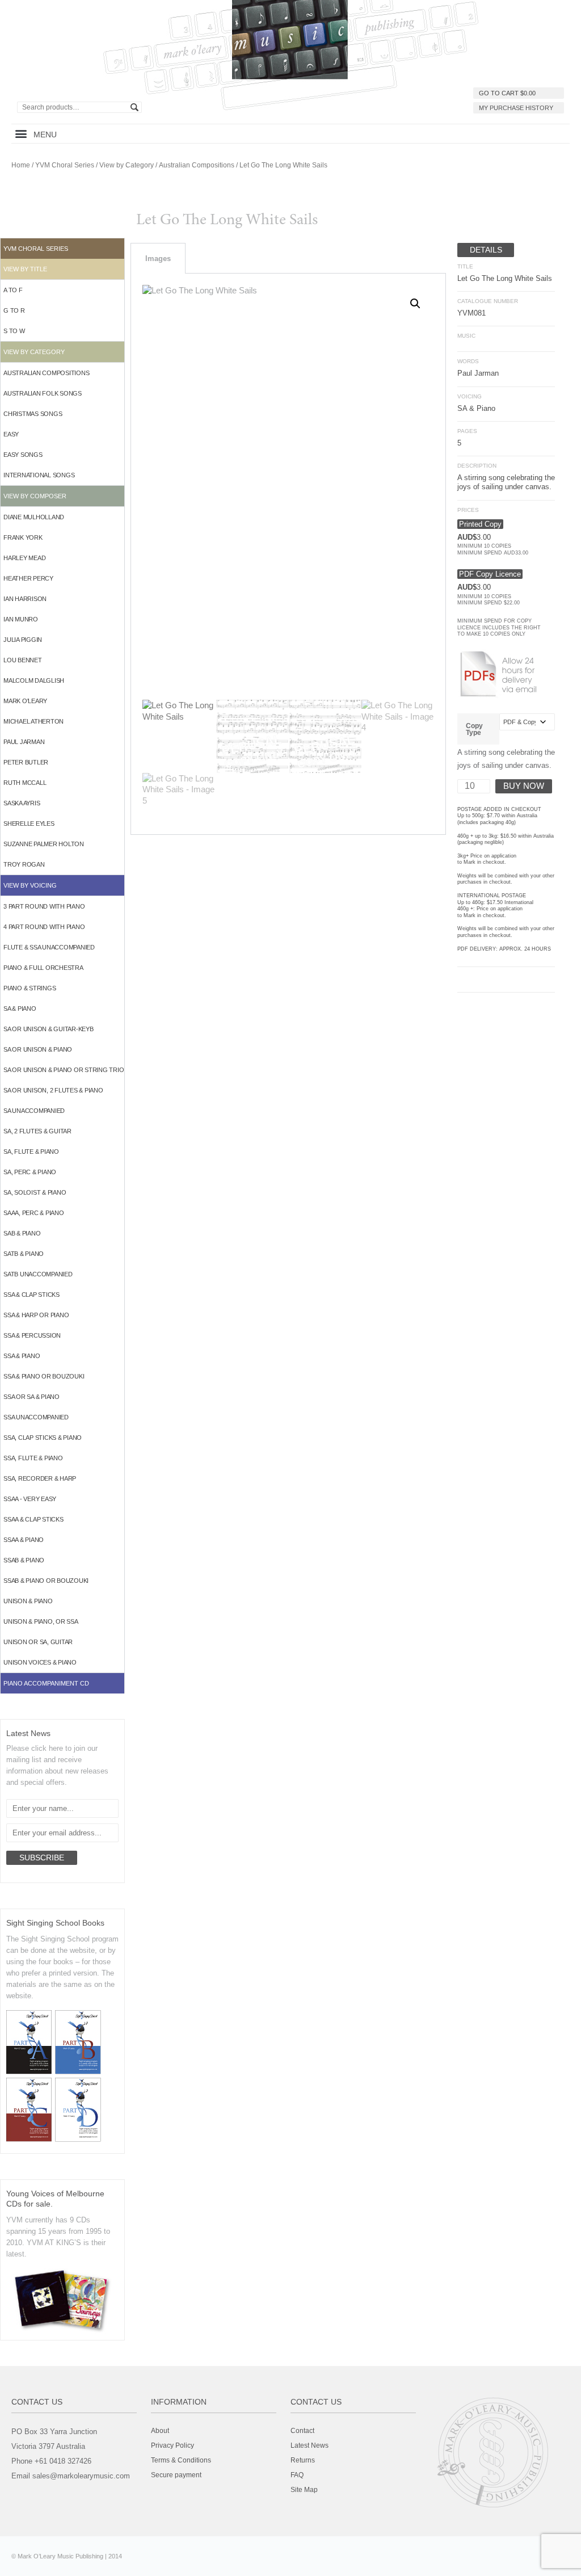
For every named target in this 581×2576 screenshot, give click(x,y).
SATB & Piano (24, 1254)
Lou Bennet (23, 660)
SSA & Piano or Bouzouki (44, 1376)
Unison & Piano (28, 1601)
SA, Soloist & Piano (35, 1192)
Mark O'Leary (25, 701)
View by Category (127, 165)
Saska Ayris (22, 803)
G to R (14, 310)
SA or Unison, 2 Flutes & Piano (53, 1090)
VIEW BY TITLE (25, 269)
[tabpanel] (288, 554)
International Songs (39, 475)
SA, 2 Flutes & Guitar (37, 1131)
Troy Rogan (24, 864)
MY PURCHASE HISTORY (516, 108)
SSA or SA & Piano (31, 1397)
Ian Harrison (25, 599)
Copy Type (474, 729)
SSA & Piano (22, 1356)
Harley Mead (24, 558)
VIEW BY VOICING (30, 885)
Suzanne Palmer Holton (44, 844)
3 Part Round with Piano (44, 906)
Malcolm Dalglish (34, 680)
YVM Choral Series (65, 165)
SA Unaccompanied (34, 1111)
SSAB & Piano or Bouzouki (46, 1581)
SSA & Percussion (32, 1335)
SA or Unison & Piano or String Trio (64, 1070)
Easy (11, 434)
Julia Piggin (23, 640)
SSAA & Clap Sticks (33, 1519)
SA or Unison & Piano (38, 1049)
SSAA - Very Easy (30, 1499)
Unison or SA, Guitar (38, 1642)
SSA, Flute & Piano (33, 1458)
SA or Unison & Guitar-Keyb (49, 1029)
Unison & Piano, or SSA (41, 1621)
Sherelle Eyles (29, 823)
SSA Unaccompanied (36, 1417)
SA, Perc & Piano (30, 1172)
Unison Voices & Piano (40, 1662)
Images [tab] (158, 259)
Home (21, 165)
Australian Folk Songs (43, 393)
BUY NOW (524, 786)
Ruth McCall (25, 783)
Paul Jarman (24, 742)
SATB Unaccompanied (38, 1274)
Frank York (23, 537)
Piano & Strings (30, 988)
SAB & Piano (22, 1233)
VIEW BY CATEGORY (34, 352)
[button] (21, 134)
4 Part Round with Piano (44, 927)
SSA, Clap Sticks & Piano (43, 1438)
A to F (13, 290)
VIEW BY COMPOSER (35, 496)
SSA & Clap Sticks (31, 1295)
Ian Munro (21, 619)
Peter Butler (26, 762)
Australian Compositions (197, 165)
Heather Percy (28, 578)
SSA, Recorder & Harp (40, 1478)
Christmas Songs (33, 414)
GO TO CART (507, 93)
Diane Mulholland (34, 517)
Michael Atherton (33, 721)
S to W (14, 331)
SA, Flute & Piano (31, 1152)
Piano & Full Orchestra (43, 968)
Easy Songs (23, 455)
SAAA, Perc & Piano (34, 1213)
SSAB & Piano (24, 1560)
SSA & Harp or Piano (36, 1315)
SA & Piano (20, 1008)
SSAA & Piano (24, 1540)
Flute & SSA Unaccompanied (49, 947)
